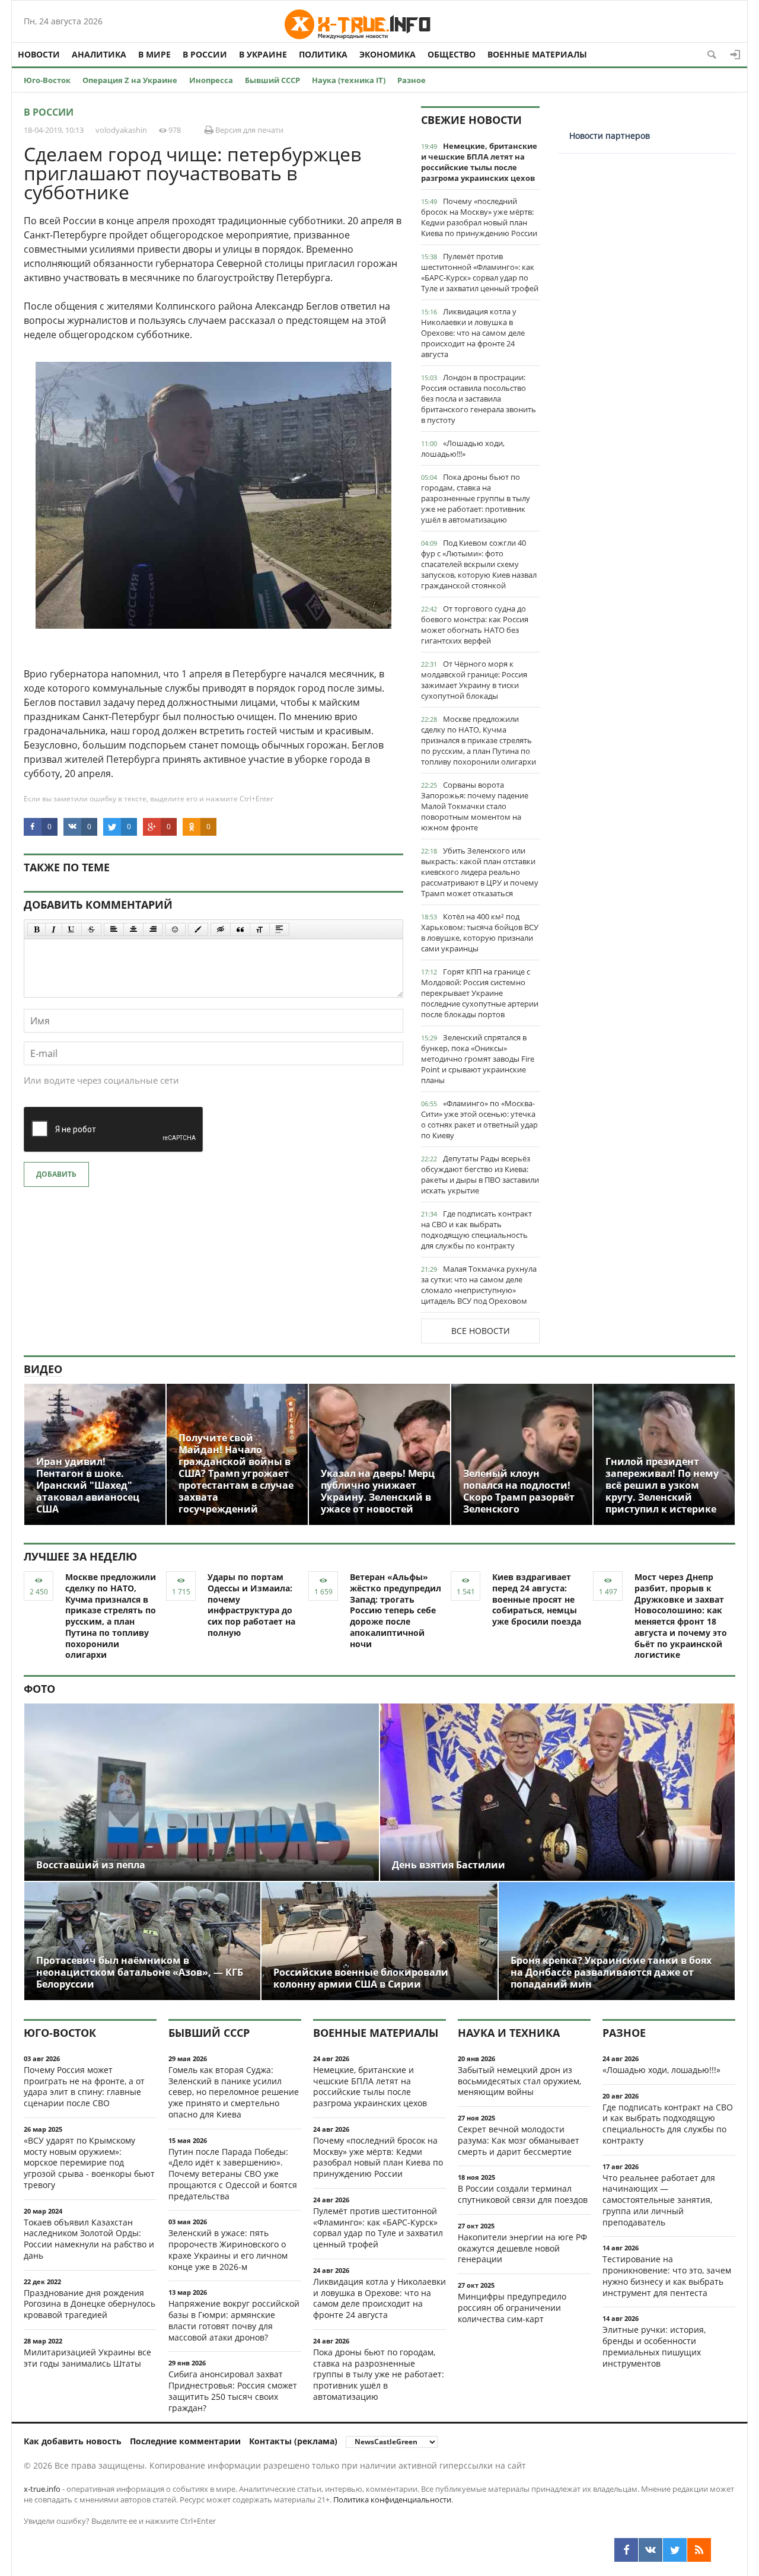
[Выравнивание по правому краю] (153, 929)
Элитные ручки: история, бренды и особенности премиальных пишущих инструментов (654, 2346)
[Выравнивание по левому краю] (114, 929)
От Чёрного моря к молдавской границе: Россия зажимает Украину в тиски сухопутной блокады (474, 680)
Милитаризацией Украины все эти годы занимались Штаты (87, 2358)
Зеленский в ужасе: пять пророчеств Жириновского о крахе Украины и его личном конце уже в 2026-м (228, 2249)
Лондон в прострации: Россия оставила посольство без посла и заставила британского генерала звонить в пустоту (479, 399)
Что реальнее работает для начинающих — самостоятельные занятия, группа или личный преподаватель (659, 2200)
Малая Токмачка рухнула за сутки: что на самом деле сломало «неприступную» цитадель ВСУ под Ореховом (479, 1285)
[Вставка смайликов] (176, 929)
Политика (323, 54)
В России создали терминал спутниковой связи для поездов (523, 2194)
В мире (154, 54)
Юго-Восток (47, 80)
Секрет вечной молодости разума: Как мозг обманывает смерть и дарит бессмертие (519, 2140)
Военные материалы (537, 54)
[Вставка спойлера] (279, 929)
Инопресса (211, 80)
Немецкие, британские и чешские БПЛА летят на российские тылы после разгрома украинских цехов (479, 162)
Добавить (56, 1174)
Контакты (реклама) (293, 2441)
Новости (39, 54)
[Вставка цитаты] (240, 929)
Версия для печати (248, 130)
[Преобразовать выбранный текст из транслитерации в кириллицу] (260, 929)
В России (205, 54)
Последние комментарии (185, 2441)
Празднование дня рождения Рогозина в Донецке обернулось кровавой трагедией (90, 2304)
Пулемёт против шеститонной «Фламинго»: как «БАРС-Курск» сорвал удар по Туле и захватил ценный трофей (480, 272)
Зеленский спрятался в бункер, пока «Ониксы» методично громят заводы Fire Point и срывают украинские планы (478, 1059)
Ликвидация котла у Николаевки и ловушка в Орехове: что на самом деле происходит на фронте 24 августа (473, 333)
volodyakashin (121, 130)
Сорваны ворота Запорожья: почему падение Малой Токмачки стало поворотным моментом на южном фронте (475, 806)
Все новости (481, 1331)
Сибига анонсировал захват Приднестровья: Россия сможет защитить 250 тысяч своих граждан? (233, 2391)
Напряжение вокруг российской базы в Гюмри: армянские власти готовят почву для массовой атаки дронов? (234, 2320)
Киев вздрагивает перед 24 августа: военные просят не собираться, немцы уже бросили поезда (537, 1599)
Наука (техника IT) (349, 80)
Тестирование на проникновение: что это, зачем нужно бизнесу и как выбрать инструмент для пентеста (667, 2276)
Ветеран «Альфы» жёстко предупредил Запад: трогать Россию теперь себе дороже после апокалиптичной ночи (396, 1610)
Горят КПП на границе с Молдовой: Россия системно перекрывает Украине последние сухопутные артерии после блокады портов (480, 993)
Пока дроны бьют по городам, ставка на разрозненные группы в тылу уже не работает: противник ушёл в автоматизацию (476, 498)
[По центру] (133, 929)
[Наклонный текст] (54, 929)
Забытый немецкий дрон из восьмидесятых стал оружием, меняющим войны (519, 2081)
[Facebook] (626, 2550)
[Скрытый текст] (221, 929)
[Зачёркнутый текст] (91, 929)
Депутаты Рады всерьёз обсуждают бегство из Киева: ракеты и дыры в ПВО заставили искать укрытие (480, 1174)
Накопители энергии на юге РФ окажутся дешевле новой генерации (522, 2248)
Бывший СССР (272, 80)
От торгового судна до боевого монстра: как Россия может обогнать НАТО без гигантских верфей (475, 625)
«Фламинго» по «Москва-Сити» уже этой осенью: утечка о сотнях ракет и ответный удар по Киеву (479, 1119)
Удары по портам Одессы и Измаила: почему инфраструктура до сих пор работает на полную (251, 1605)
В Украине (263, 54)
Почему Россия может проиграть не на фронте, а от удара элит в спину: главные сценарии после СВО (84, 2086)
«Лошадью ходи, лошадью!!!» (463, 448)
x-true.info (42, 2489)
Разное (412, 80)
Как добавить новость (73, 2441)
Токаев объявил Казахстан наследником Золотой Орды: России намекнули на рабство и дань (89, 2239)
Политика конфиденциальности (392, 2499)
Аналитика (99, 54)
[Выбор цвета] (198, 929)
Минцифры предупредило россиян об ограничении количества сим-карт (512, 2308)
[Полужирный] (36, 929)
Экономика (388, 54)
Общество (452, 54)
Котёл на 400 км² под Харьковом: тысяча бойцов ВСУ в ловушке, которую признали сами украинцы (480, 932)
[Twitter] (675, 2550)
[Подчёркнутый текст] (72, 929)
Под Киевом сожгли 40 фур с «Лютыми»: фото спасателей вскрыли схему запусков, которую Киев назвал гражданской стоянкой (479, 564)
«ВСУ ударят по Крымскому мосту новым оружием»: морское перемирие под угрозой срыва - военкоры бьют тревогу (89, 2163)
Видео (43, 1369)
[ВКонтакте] (650, 2550)
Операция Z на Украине (130, 80)
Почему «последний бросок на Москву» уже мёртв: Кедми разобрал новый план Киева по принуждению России (479, 217)
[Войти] (735, 55)
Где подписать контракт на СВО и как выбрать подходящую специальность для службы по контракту (476, 1230)
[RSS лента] (699, 2550)
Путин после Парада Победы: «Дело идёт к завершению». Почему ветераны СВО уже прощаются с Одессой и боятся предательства (233, 2174)
